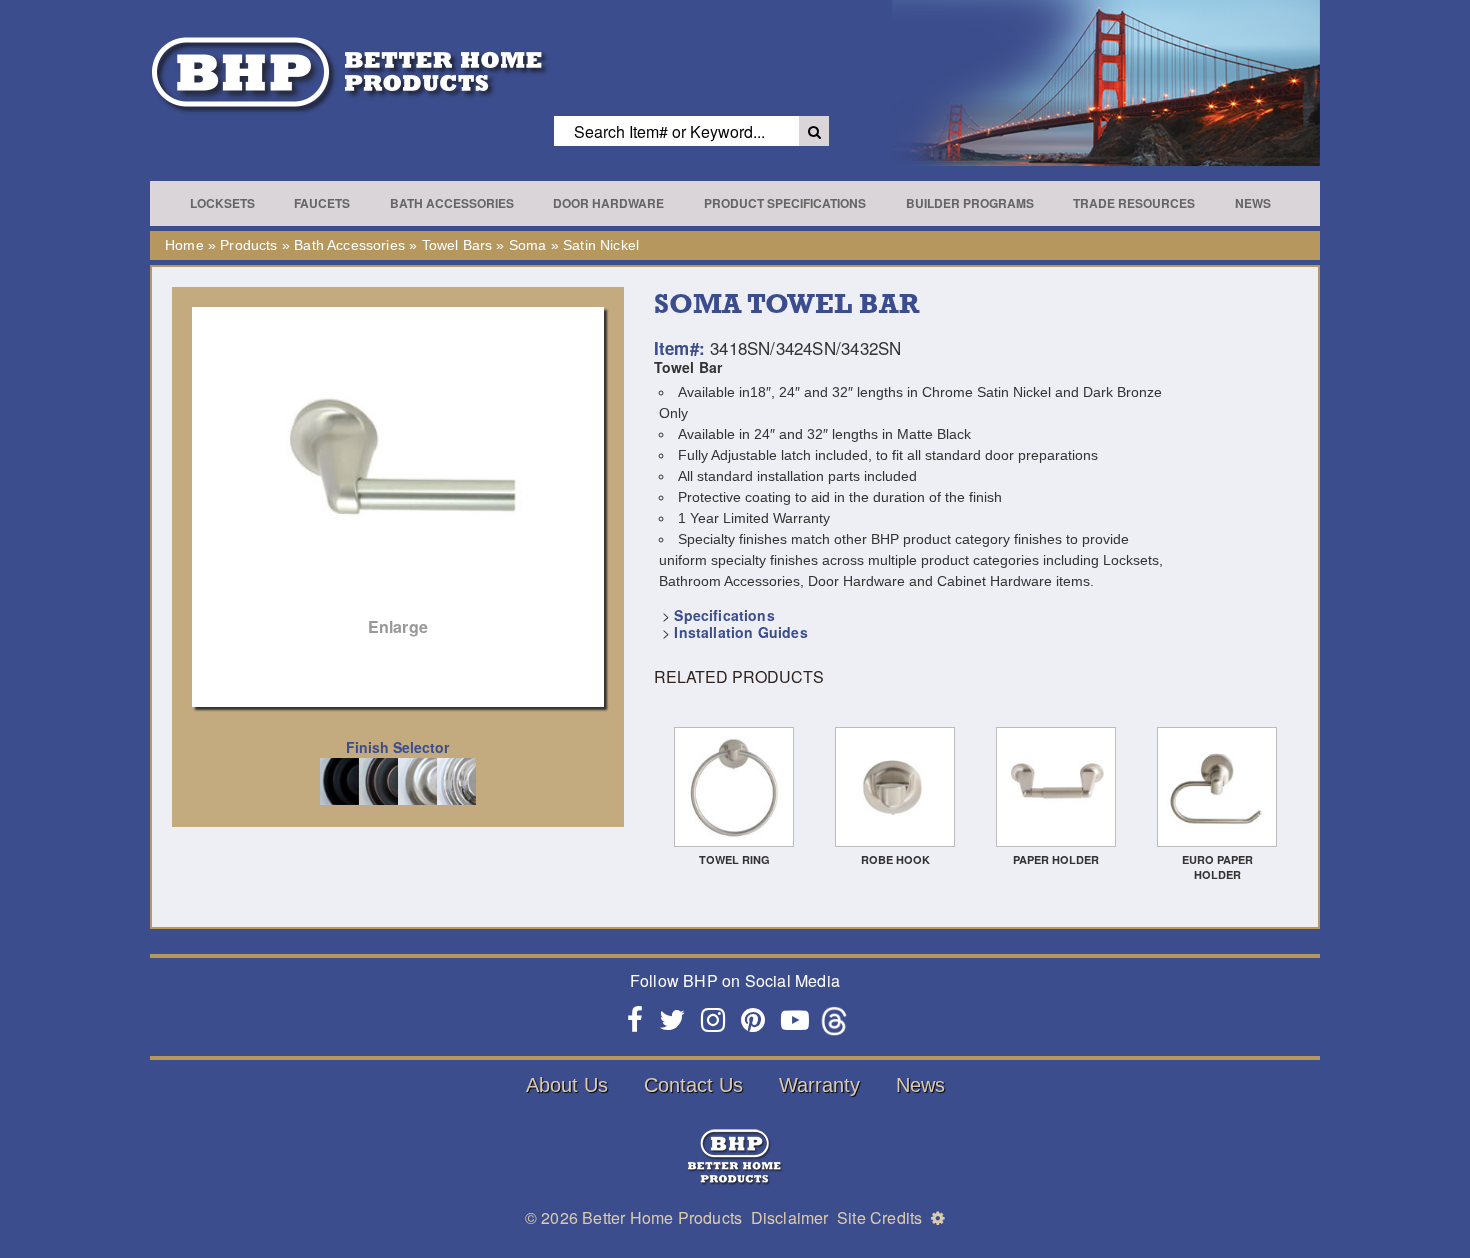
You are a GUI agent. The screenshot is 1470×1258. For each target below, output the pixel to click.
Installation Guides (740, 632)
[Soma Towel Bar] (398, 482)
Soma (528, 245)
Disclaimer (790, 1217)
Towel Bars (457, 245)
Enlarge (398, 626)
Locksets (222, 203)
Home (184, 245)
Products (248, 245)
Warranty (819, 1085)
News (1253, 203)
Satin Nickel (601, 245)
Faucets (322, 203)
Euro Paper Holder (1217, 867)
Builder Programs (970, 203)
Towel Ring (734, 859)
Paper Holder (1056, 859)
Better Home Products (662, 1217)
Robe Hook (895, 859)
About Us (567, 1085)
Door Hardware (608, 203)
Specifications (724, 615)
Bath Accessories (452, 203)
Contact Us (693, 1085)
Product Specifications (785, 203)
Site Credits (879, 1217)
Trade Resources (1134, 203)
